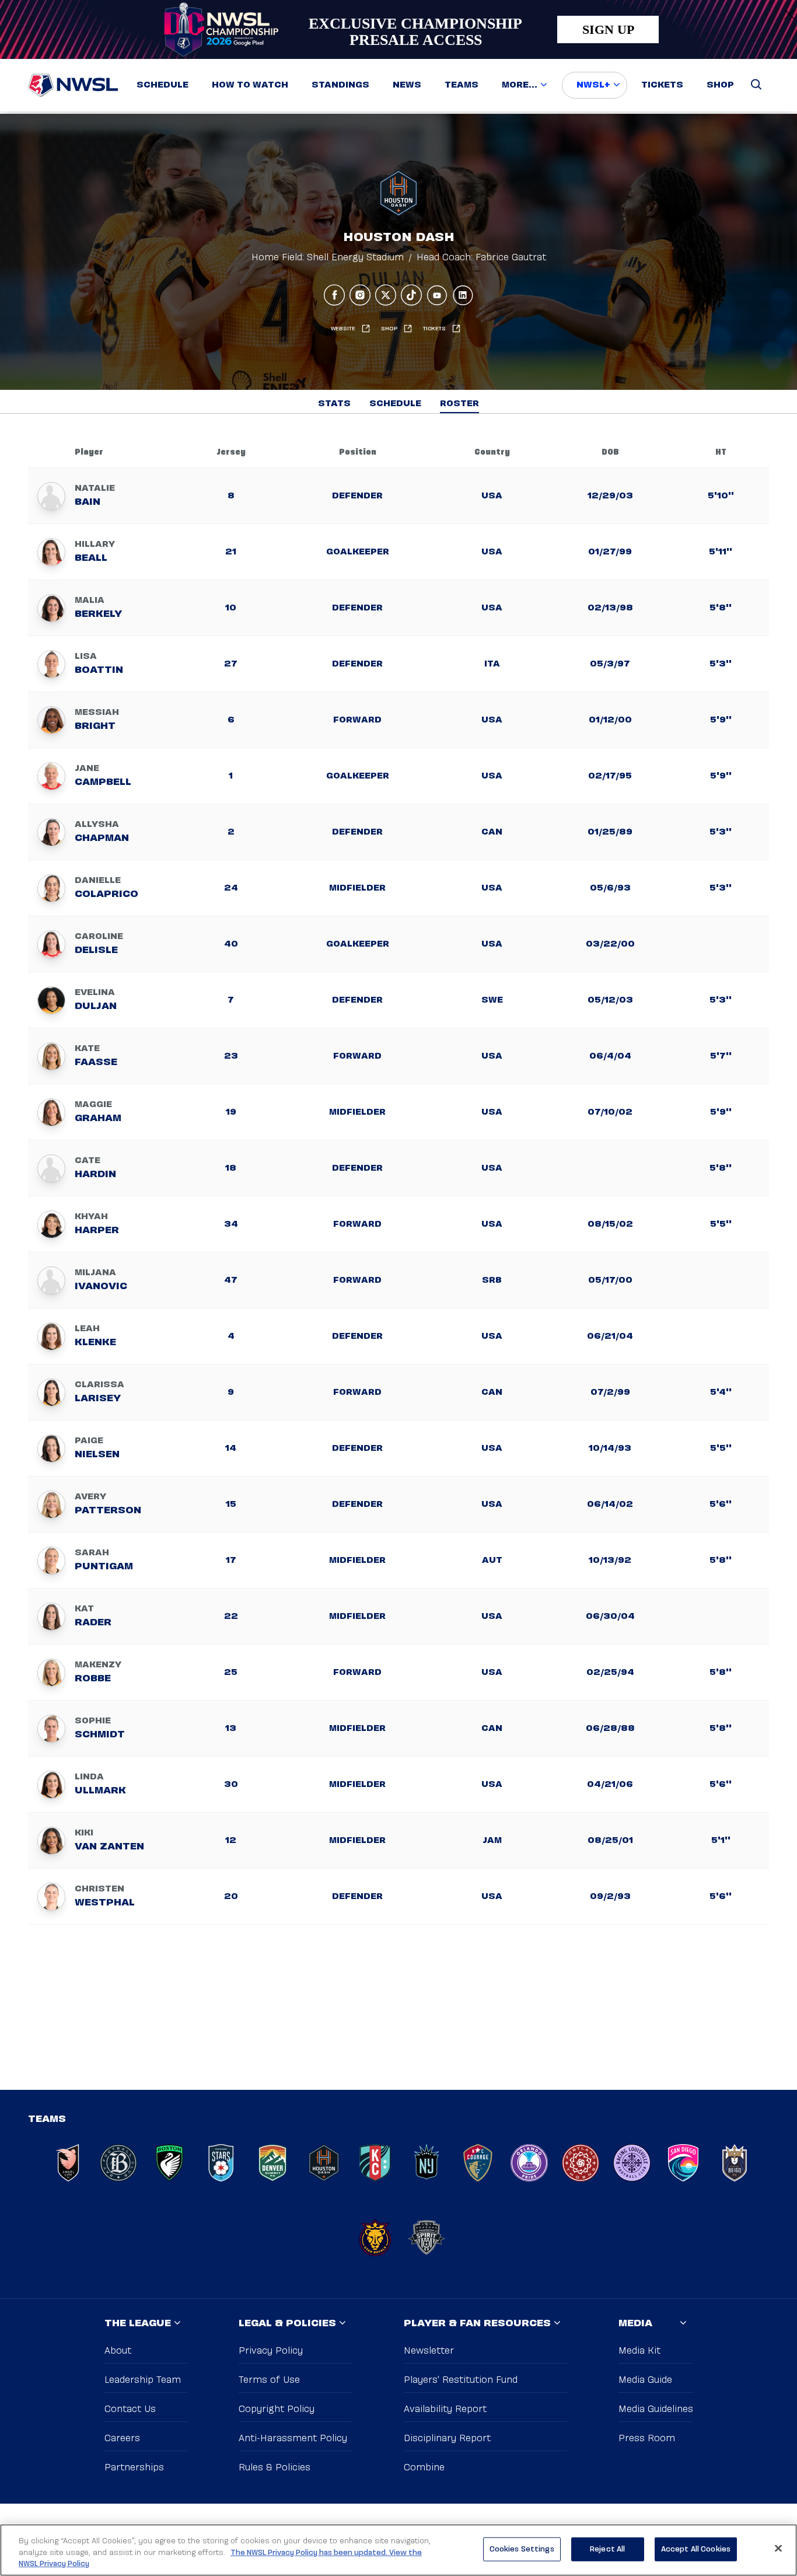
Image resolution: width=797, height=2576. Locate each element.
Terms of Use (269, 2380)
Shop (720, 85)
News (407, 85)
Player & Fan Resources (477, 2324)
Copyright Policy (277, 2409)
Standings (340, 85)
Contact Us (130, 2409)
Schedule (162, 85)
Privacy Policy (271, 2351)
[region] (398, 2550)
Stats (334, 404)
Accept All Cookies (696, 2549)
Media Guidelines (656, 2409)
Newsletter (429, 2351)
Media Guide (645, 2380)
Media (635, 2324)
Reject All (607, 2549)
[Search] (756, 85)
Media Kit (639, 2351)
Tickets (662, 85)
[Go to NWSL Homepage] (73, 85)
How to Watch (250, 85)
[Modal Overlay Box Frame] (398, 29)
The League (138, 2324)
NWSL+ (593, 85)
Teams (462, 85)
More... (520, 85)
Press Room (647, 2439)
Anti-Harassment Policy (293, 2439)
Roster (459, 404)
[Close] (778, 2548)
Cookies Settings (522, 2549)
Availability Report (445, 2409)
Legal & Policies (287, 2324)
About (118, 2351)
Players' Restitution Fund (461, 2380)
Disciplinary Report (447, 2439)
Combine (424, 2468)
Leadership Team (143, 2380)
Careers (122, 2439)
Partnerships (134, 2468)
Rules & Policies (275, 2468)
